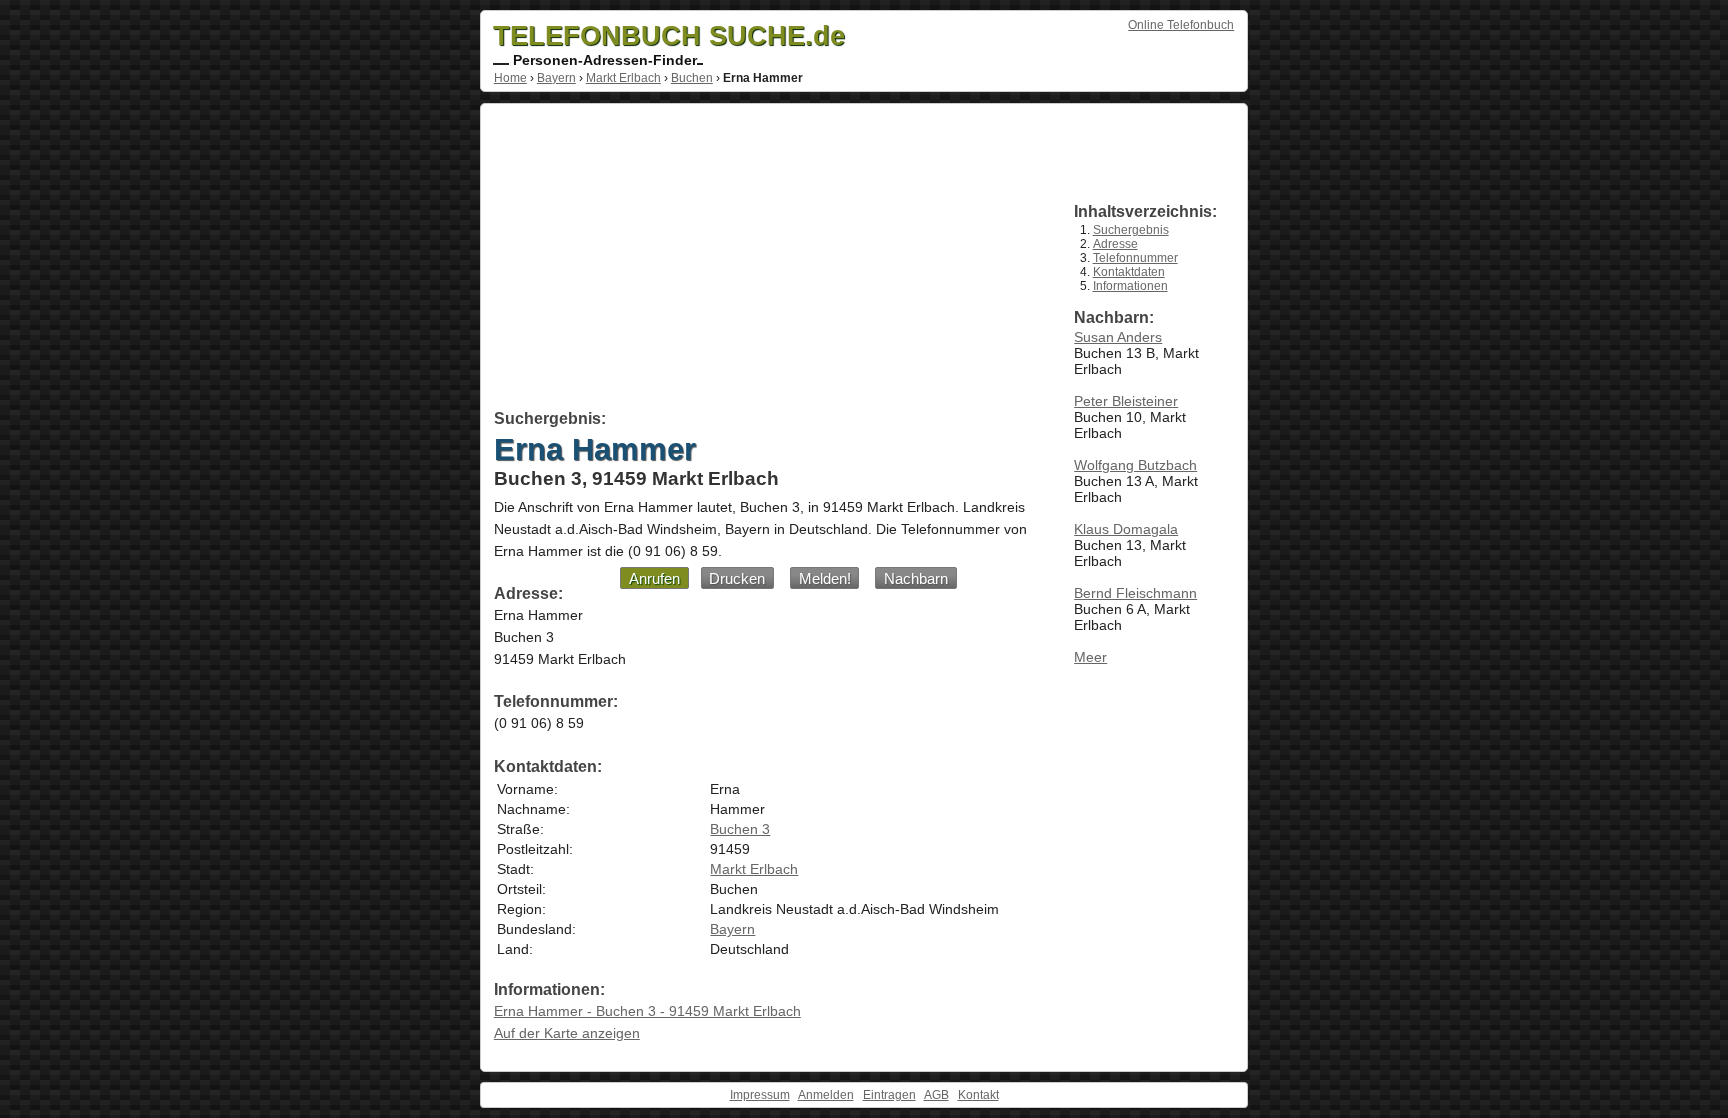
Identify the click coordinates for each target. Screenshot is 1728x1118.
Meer (1090, 657)
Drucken (737, 578)
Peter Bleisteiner (1126, 401)
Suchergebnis (1131, 230)
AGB (936, 1095)
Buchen (692, 78)
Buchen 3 (740, 829)
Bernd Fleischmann (1135, 593)
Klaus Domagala (1126, 529)
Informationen (1130, 286)
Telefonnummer (1135, 258)
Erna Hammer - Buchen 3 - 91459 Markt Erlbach (647, 1011)
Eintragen (889, 1095)
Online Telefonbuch (1181, 25)
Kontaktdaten (1129, 272)
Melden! (825, 578)
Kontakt (978, 1095)
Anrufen (654, 578)
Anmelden (826, 1095)
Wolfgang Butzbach (1135, 465)
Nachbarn (916, 578)
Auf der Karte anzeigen (567, 1033)
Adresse (1115, 244)
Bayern (556, 78)
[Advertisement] (761, 260)
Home (510, 78)
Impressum (760, 1095)
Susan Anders (1118, 337)
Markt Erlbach (623, 78)
